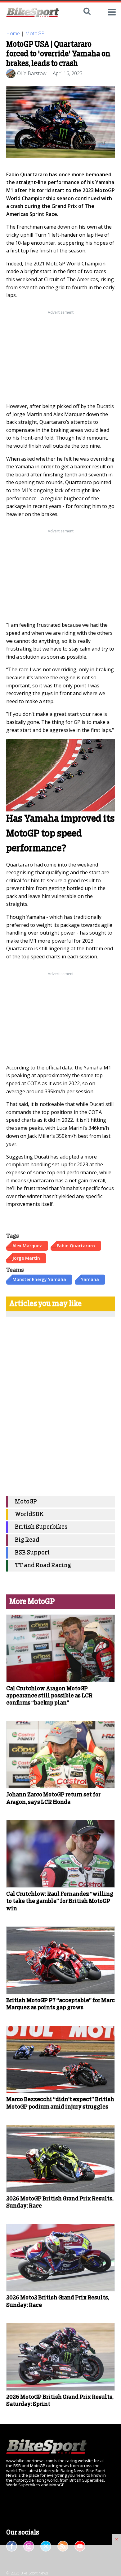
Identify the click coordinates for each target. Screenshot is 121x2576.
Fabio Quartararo (76, 1246)
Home (13, 33)
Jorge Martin (26, 1258)
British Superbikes (41, 1527)
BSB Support (32, 1553)
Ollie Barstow (32, 73)
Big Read (27, 1540)
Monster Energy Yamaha (39, 1279)
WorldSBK (29, 1514)
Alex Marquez (27, 1246)
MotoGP (35, 33)
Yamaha (90, 1279)
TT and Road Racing (43, 1565)
